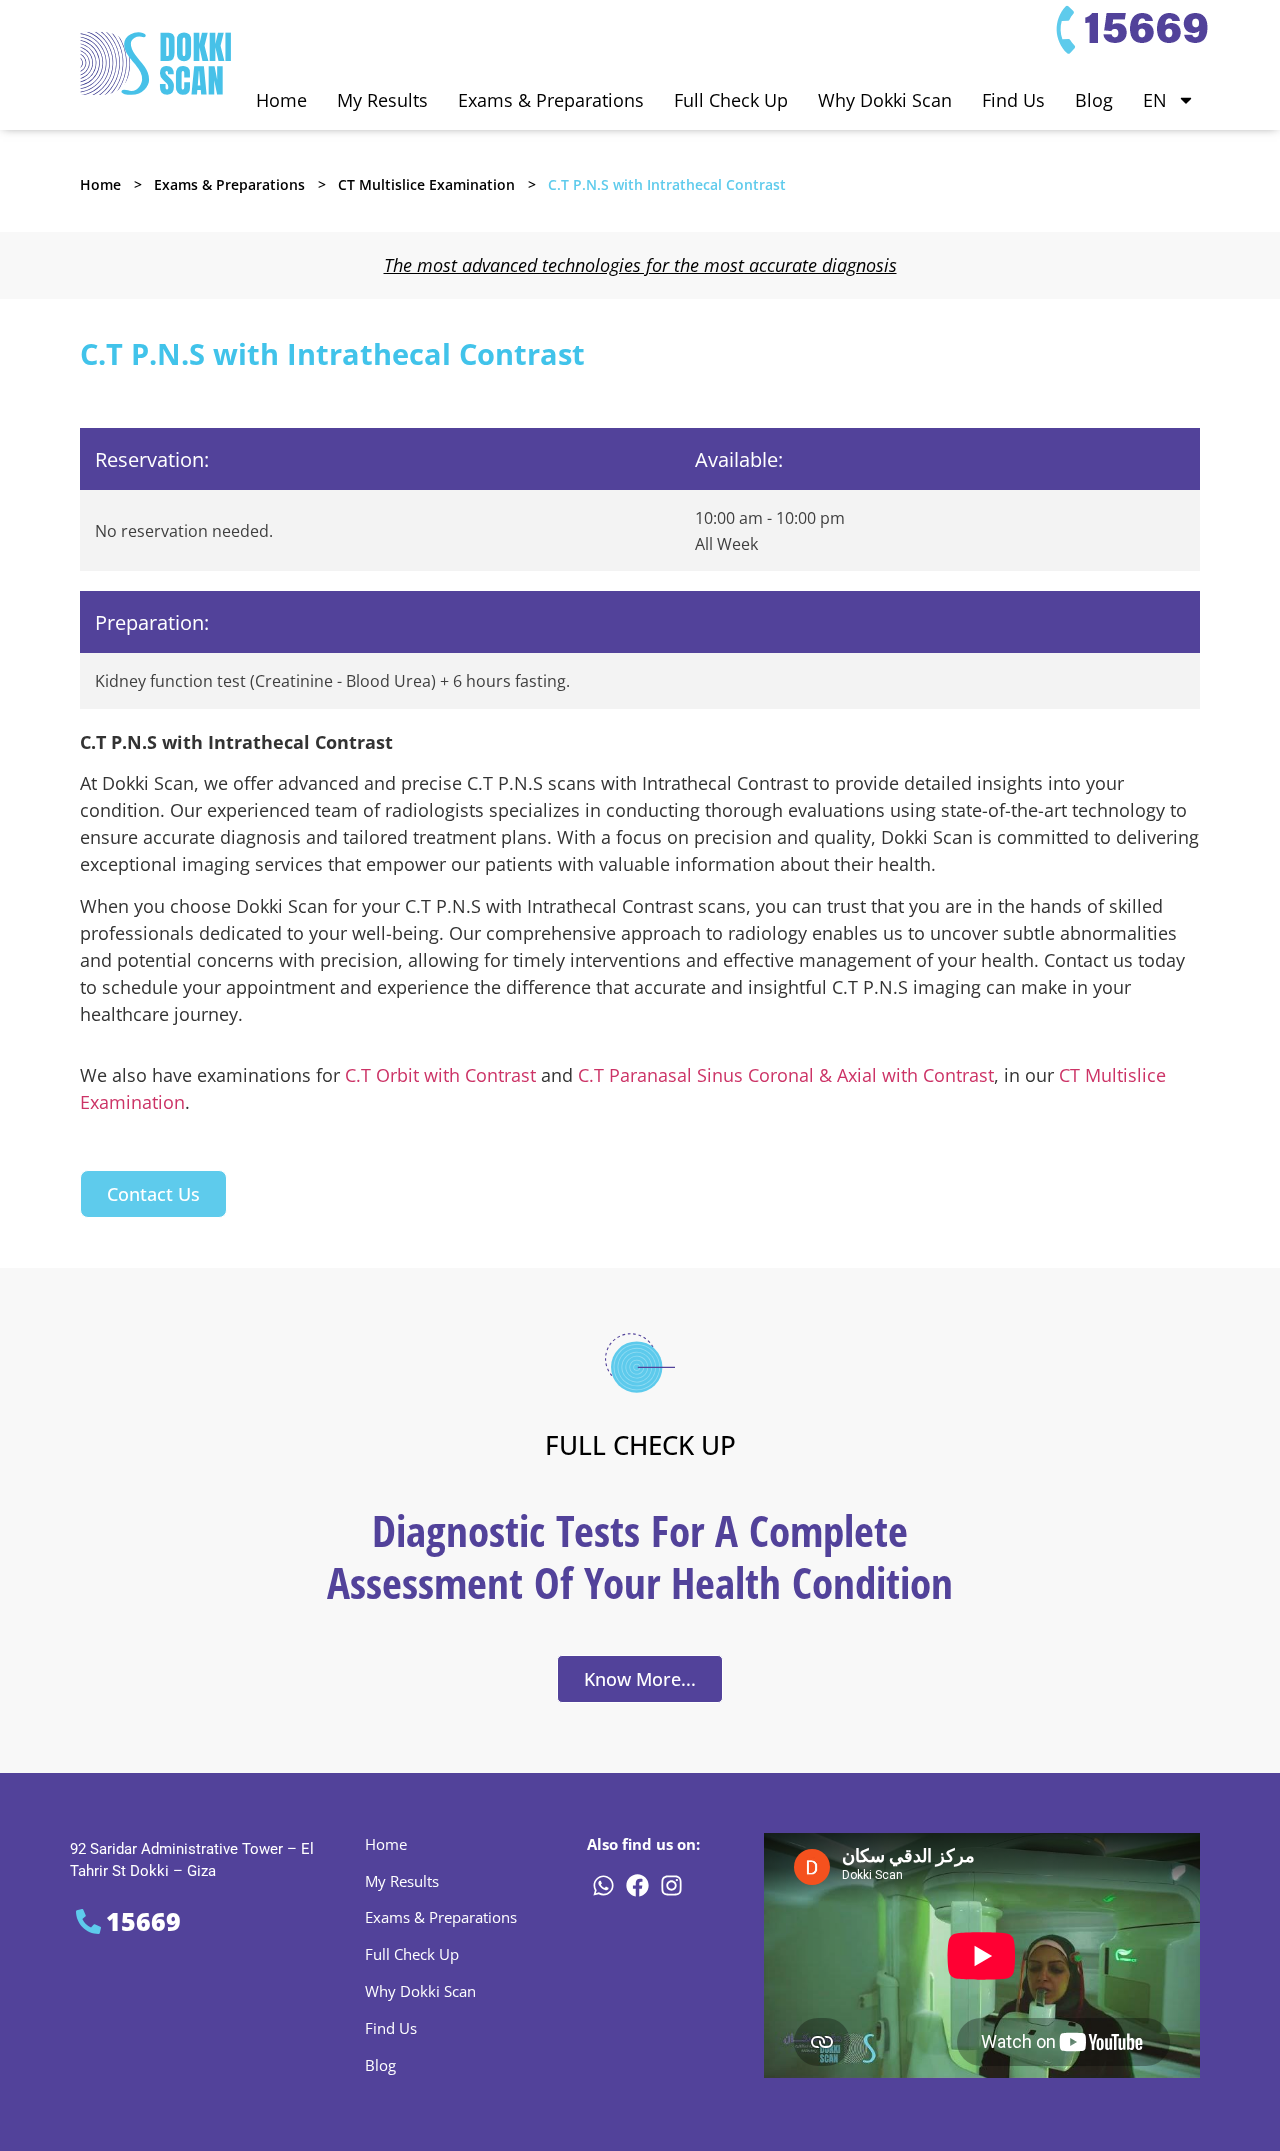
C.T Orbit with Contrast (440, 1075)
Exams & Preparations (551, 100)
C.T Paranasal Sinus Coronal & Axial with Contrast (786, 1075)
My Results (382, 100)
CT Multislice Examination (426, 184)
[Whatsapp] (603, 1886)
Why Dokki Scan (885, 100)
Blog (1094, 100)
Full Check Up (731, 100)
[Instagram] (671, 1886)
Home (281, 100)
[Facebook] (637, 1886)
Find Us (1013, 100)
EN (1155, 100)
